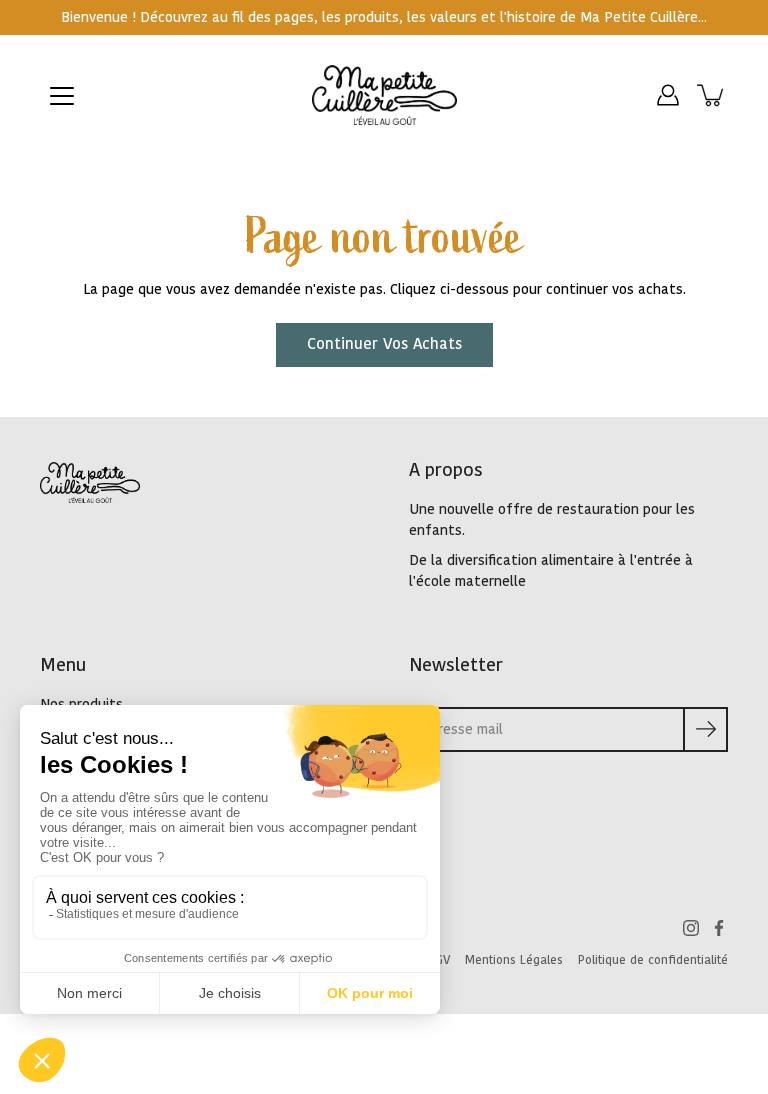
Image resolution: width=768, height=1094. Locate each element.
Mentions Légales (514, 960)
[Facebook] (719, 928)
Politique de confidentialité (653, 960)
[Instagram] (691, 928)
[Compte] (668, 95)
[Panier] (712, 95)
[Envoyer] (705, 729)
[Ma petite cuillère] (384, 95)
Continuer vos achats (384, 344)
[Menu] (62, 96)
